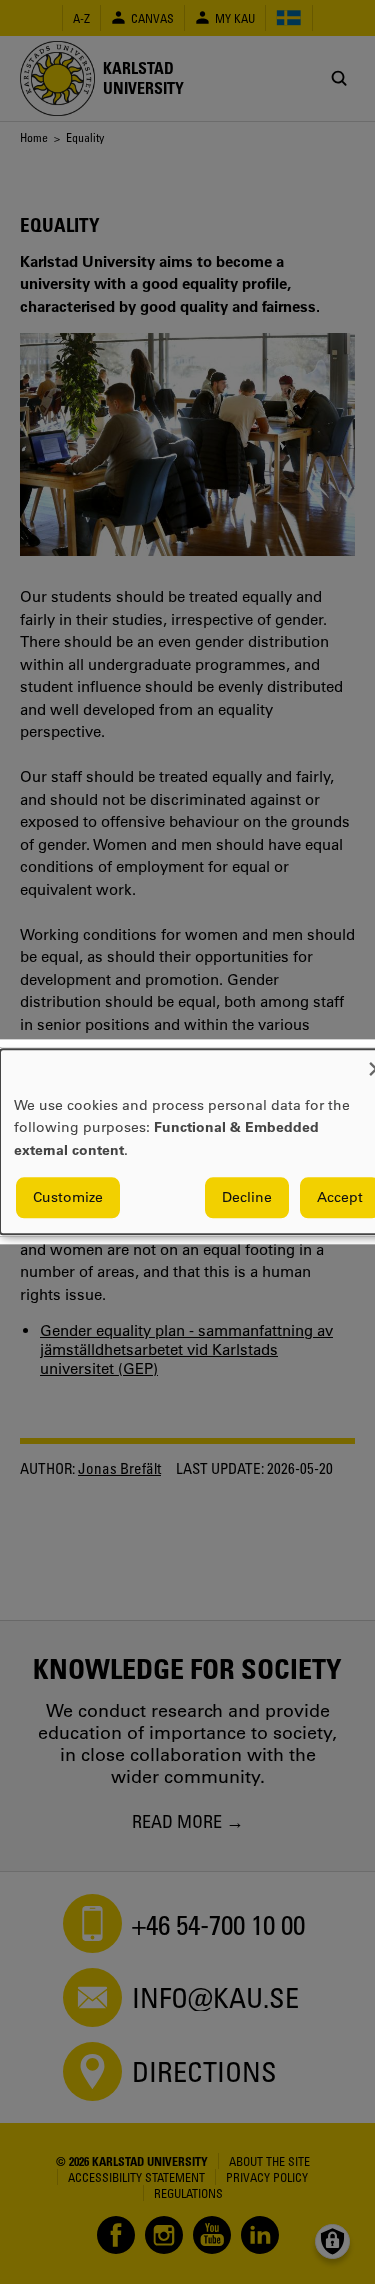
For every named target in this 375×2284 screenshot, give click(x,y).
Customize (68, 1198)
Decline (247, 1198)
